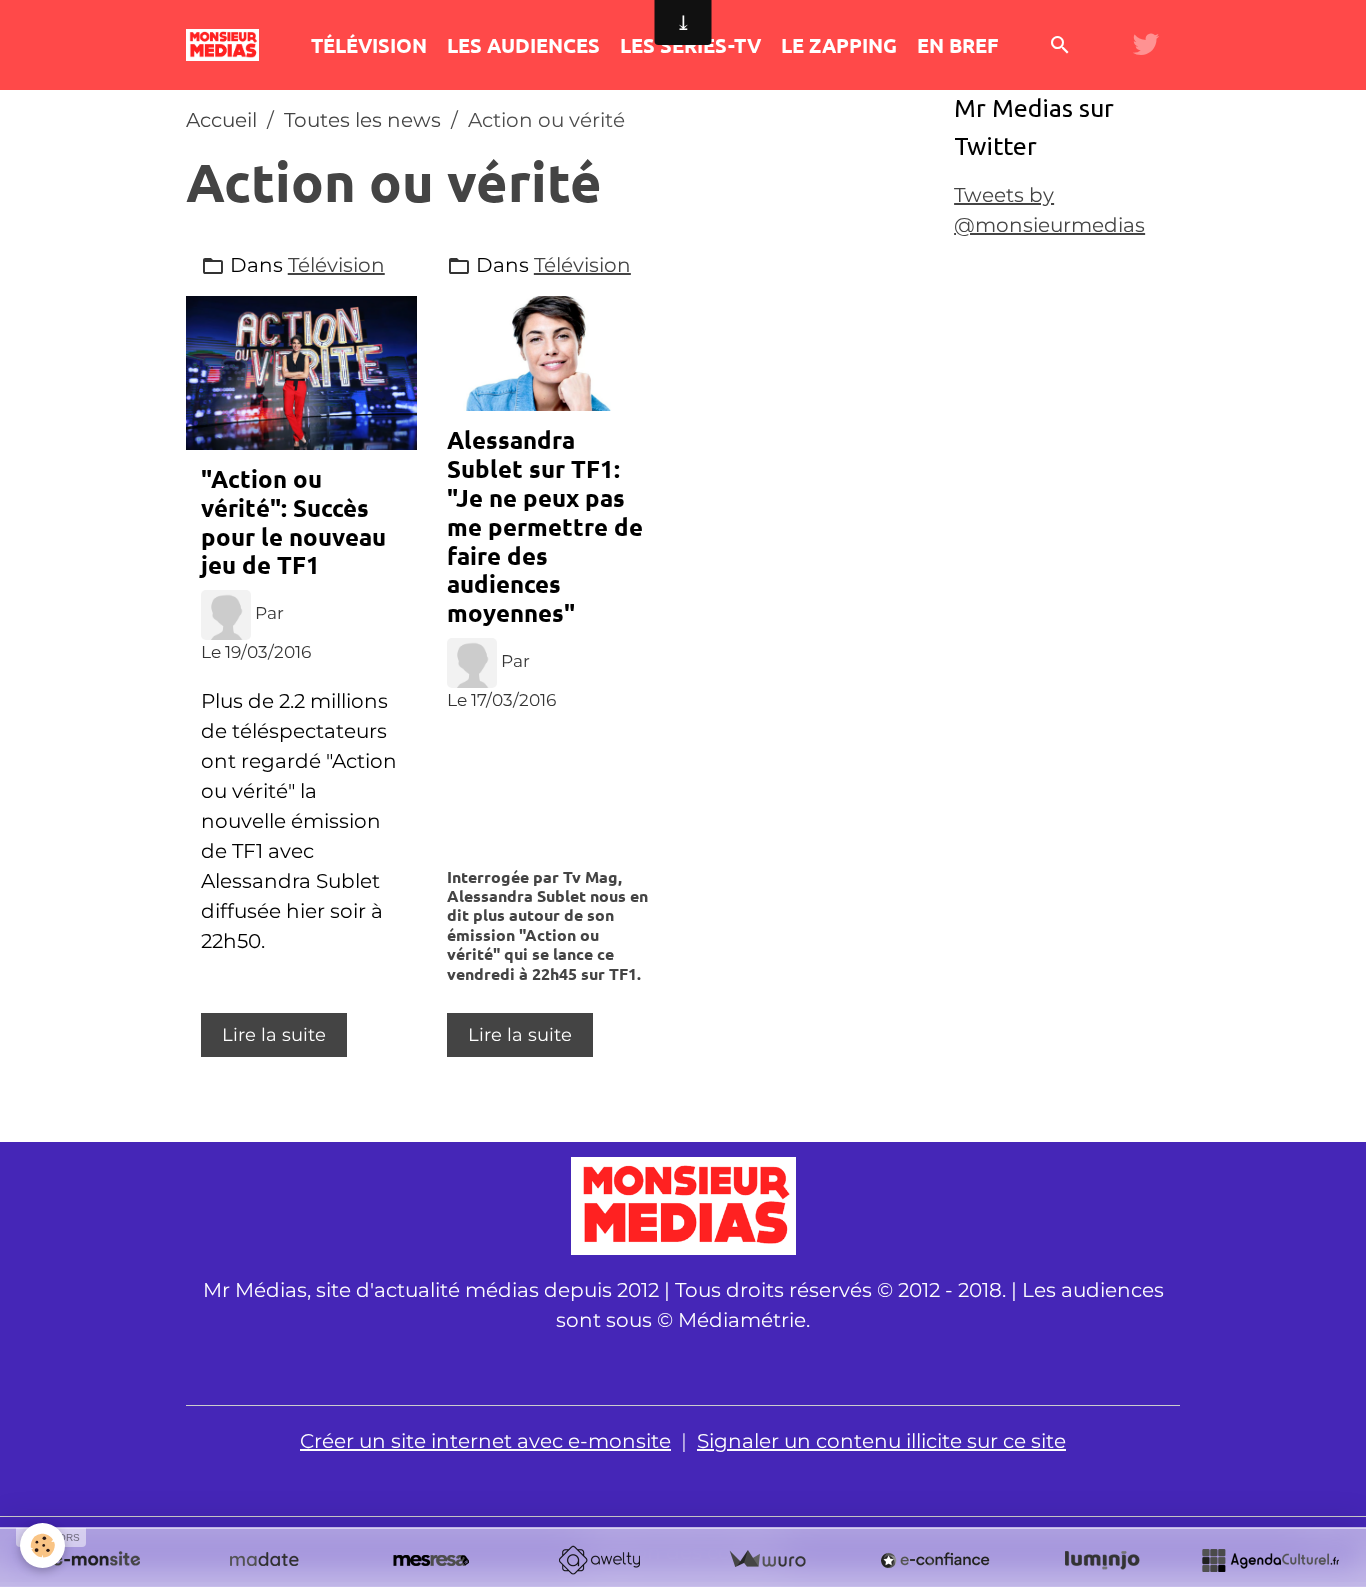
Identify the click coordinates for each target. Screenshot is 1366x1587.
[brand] (227, 45)
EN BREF (957, 45)
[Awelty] (599, 1560)
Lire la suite (274, 1034)
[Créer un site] (96, 1560)
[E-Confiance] (935, 1560)
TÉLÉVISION (369, 45)
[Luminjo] (1102, 1560)
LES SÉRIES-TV (690, 45)
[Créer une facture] (767, 1560)
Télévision (336, 265)
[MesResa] (431, 1560)
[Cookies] (42, 1545)
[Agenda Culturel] (1270, 1560)
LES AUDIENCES (523, 45)
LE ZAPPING (839, 45)
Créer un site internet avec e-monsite (485, 1441)
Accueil (221, 120)
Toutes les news (362, 120)
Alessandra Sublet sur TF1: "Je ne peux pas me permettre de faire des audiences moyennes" (545, 526)
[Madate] (264, 1560)
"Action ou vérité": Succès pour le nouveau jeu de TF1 (293, 521)
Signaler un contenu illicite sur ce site (881, 1441)
